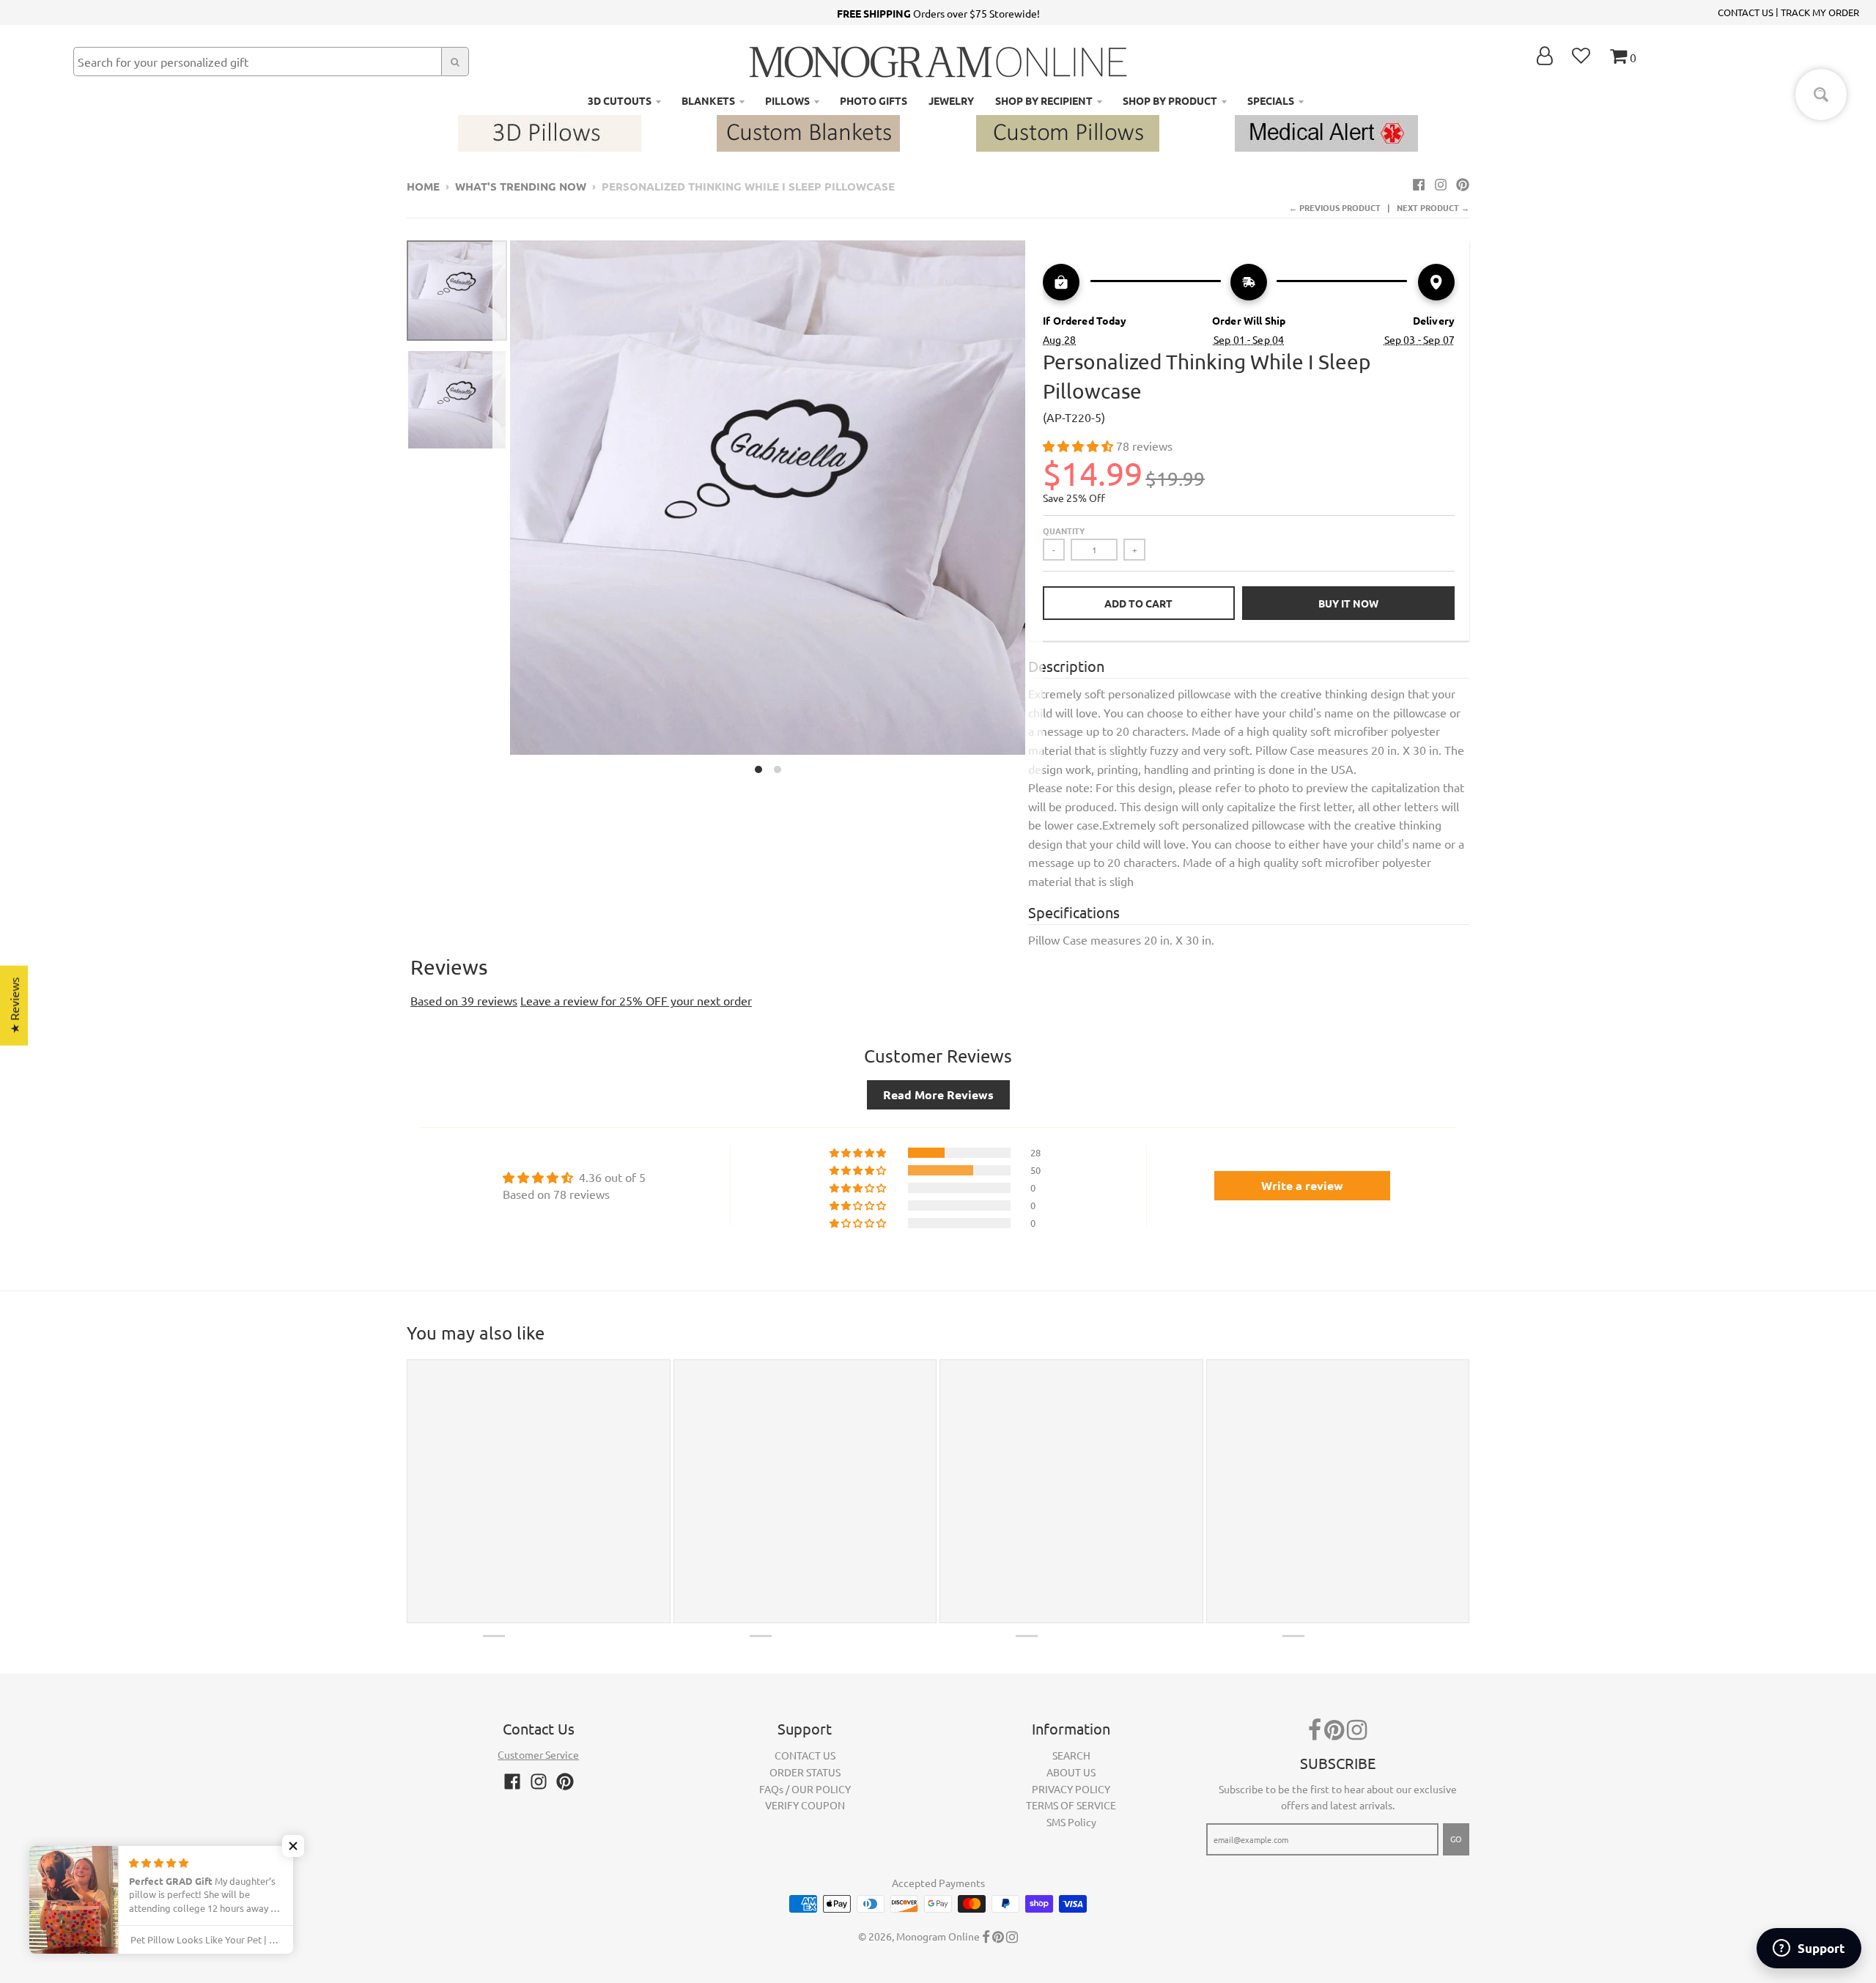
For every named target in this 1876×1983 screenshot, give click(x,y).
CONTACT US (1746, 12)
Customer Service (538, 1754)
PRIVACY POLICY (1071, 1789)
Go (1456, 1839)
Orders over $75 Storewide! (938, 13)
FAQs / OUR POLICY (805, 1789)
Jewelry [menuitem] (951, 100)
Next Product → (1433, 207)
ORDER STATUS (805, 1772)
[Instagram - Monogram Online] (1441, 184)
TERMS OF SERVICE (1071, 1805)
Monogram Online (938, 1936)
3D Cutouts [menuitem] (620, 100)
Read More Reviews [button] (938, 1094)
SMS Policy (1071, 1822)
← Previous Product (1335, 207)
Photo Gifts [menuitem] (874, 100)
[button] (1079, 446)
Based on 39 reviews (464, 1000)
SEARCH (1071, 1755)
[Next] (1034, 511)
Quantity (1064, 531)
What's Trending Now (521, 186)
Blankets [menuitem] (708, 100)
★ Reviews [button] (14, 1006)
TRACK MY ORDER (1820, 12)
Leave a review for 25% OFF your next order (636, 1000)
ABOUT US (1071, 1772)
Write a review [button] (1302, 1185)
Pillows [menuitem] (787, 100)
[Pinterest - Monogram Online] (1463, 184)
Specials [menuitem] (1271, 100)
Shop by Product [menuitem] (1170, 100)
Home (423, 186)
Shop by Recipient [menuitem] (1044, 100)
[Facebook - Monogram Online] (1419, 184)
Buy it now (1348, 603)
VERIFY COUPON (805, 1805)
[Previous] (501, 511)
